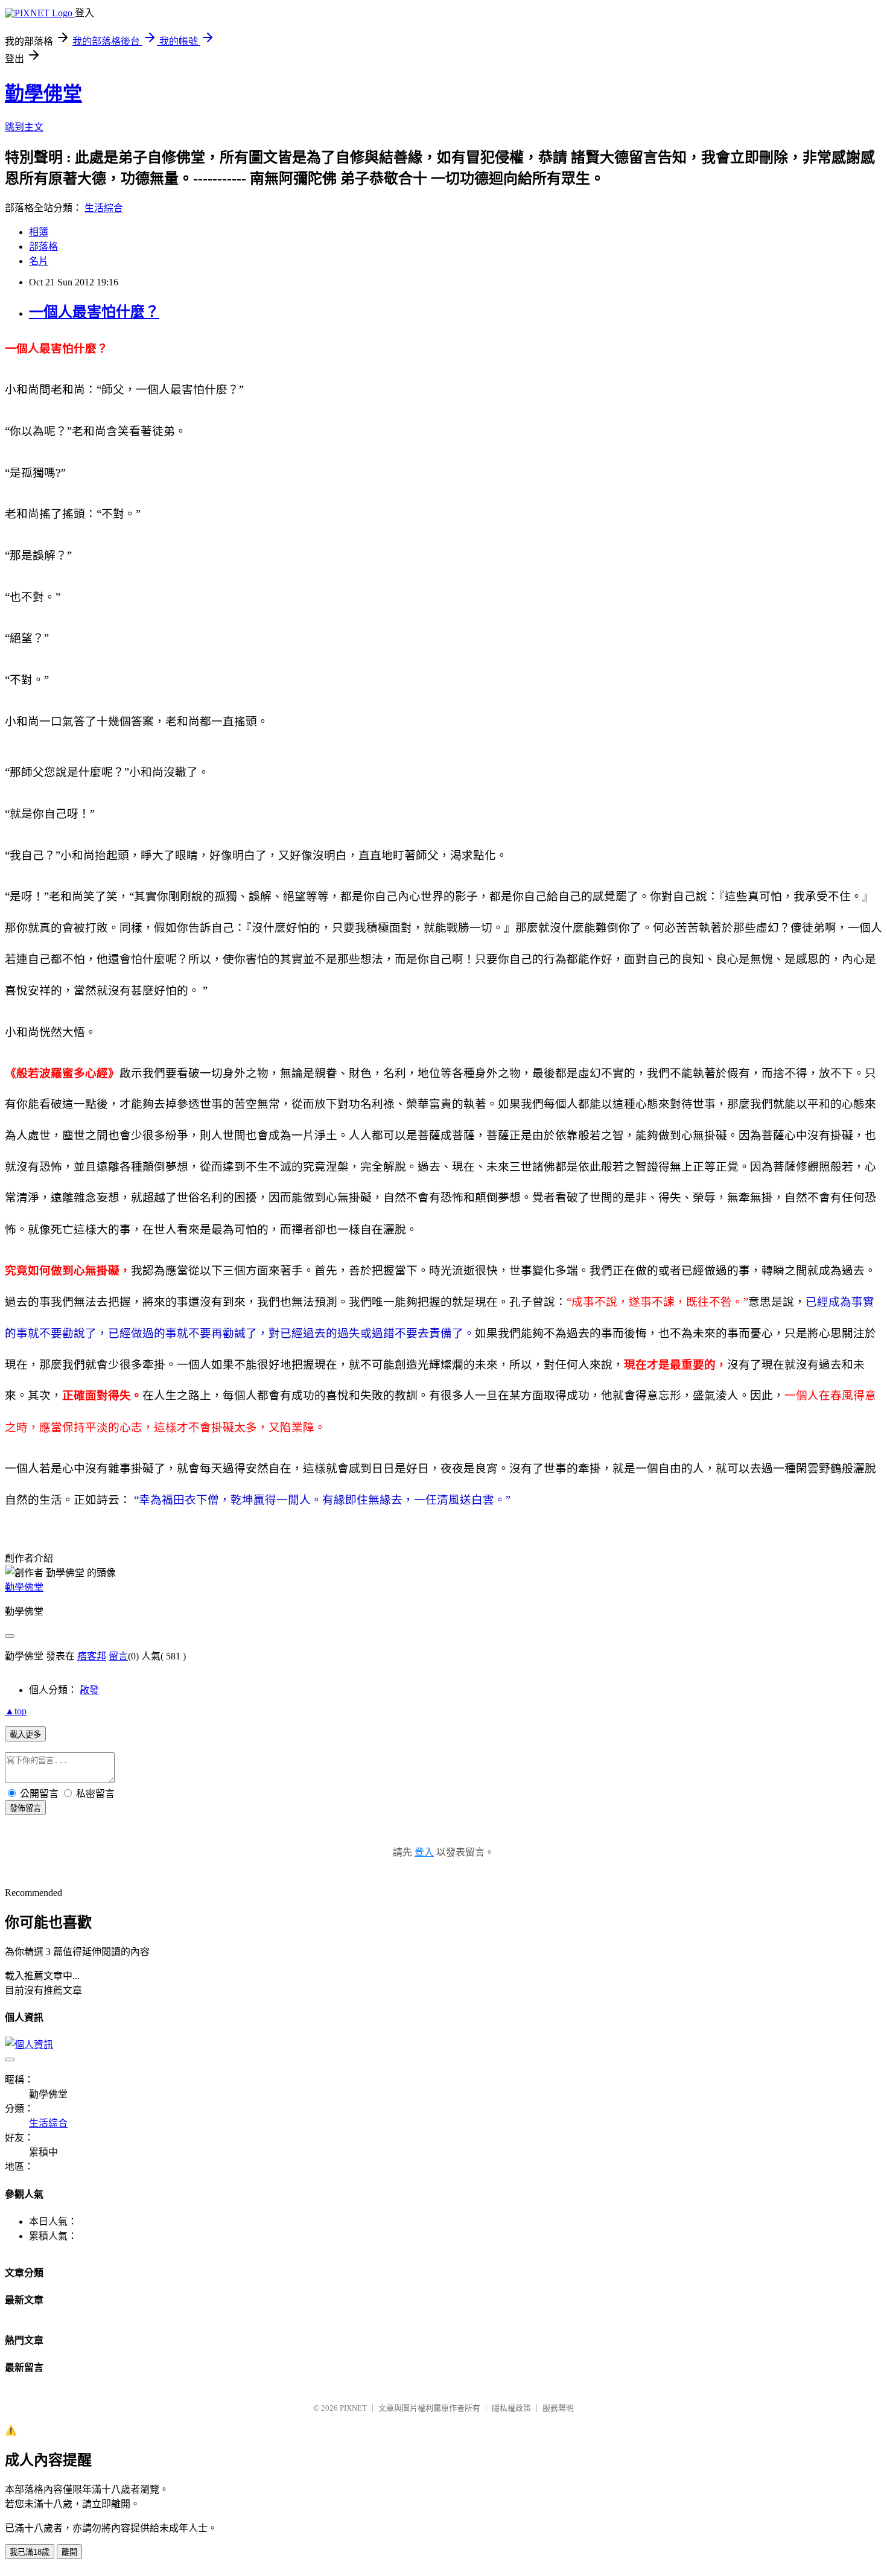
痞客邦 (92, 1656)
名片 (39, 261)
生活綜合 (104, 208)
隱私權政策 (511, 2408)
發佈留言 (25, 1808)
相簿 (39, 232)
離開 (69, 2552)
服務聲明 (558, 2408)
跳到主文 (24, 127)
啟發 (89, 1690)
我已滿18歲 (30, 2552)
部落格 (43, 246)
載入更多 (25, 1735)
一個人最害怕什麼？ (94, 312)
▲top (16, 1711)
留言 (118, 1656)
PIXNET (353, 2408)
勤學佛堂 (43, 94)
